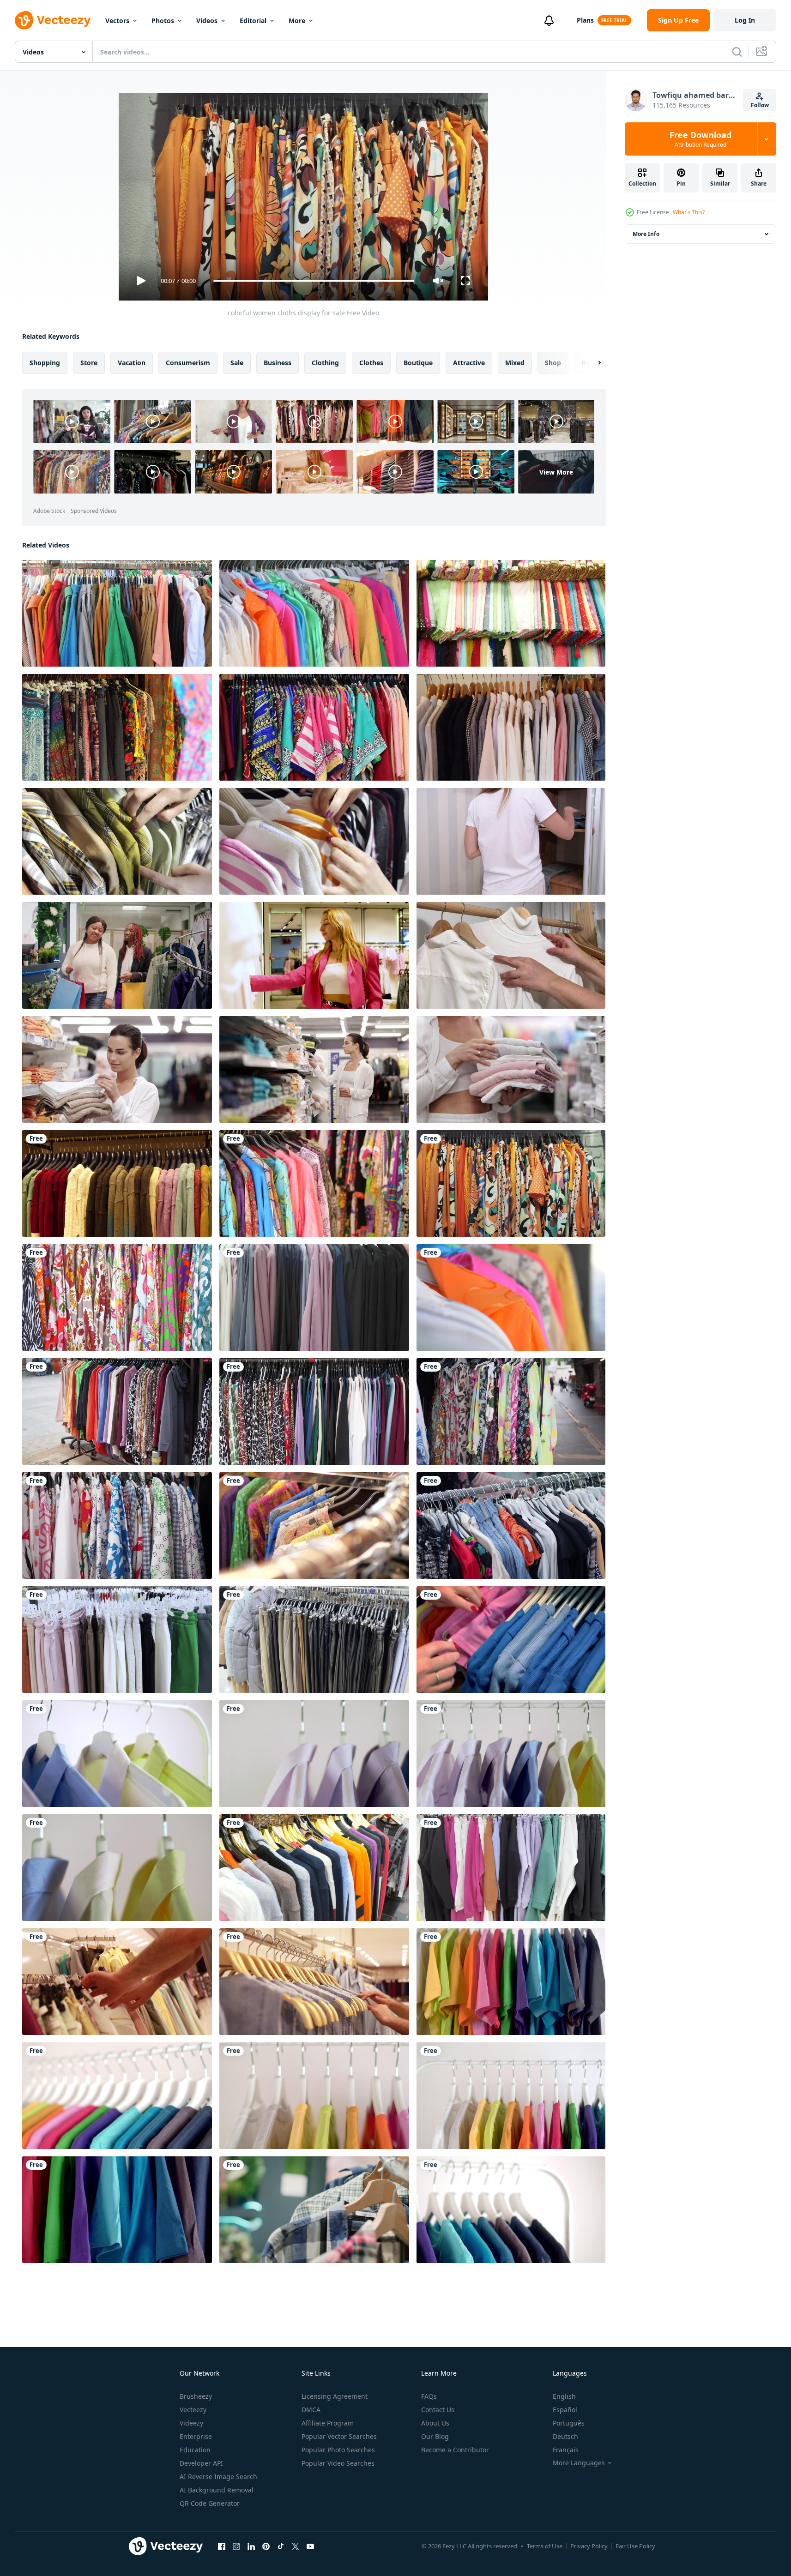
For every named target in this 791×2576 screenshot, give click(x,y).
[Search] (737, 52)
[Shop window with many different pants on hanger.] (117, 1640)
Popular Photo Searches (338, 2450)
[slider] (314, 281)
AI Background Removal (217, 2490)
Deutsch (565, 2436)
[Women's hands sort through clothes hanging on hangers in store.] (314, 841)
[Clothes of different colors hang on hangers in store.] (511, 1868)
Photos (163, 21)
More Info (646, 234)
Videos (207, 21)
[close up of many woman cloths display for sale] (117, 727)
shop (553, 363)
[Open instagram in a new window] (236, 2546)
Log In (745, 20)
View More (556, 472)
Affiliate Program (328, 2423)
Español (565, 2410)
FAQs (429, 2396)
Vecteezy (193, 2410)
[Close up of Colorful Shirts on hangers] (314, 1754)
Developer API (201, 2463)
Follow (760, 105)
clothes (371, 363)
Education (195, 2450)
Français (566, 2450)
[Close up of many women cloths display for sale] (511, 613)
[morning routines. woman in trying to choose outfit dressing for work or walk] (511, 841)
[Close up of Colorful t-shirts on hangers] (511, 1982)
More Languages (579, 2463)
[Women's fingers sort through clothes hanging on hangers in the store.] (511, 1640)
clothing (325, 363)
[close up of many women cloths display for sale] (314, 727)
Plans (585, 20)
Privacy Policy (589, 2546)
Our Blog (435, 2436)
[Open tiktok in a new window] (281, 2546)
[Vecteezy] (53, 20)
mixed (515, 363)
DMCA (311, 2410)
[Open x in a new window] (296, 2546)
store (89, 363)
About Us (435, 2423)
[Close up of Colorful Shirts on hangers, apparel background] (117, 1754)
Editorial (253, 21)
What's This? (689, 212)
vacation (132, 363)
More (297, 21)
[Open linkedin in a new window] (251, 2546)
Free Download (700, 139)
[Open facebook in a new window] (222, 2546)
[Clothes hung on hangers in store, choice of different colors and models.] (314, 1640)
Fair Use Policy (635, 2546)
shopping (45, 363)
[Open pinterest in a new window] (266, 2546)
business (278, 363)
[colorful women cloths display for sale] (117, 613)
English (564, 2396)
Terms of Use (545, 2546)
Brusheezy (196, 2396)
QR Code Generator (210, 2503)
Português (569, 2423)
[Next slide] (592, 363)
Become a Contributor (455, 2450)
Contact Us (438, 2410)
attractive (469, 363)
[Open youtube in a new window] (310, 2546)
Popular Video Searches (338, 2463)
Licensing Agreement (335, 2396)
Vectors (117, 21)
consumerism (188, 363)
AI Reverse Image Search (218, 2477)
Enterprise (196, 2436)
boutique (418, 363)
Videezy (191, 2423)
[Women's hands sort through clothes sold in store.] (117, 841)
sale (237, 363)
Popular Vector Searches (339, 2436)
